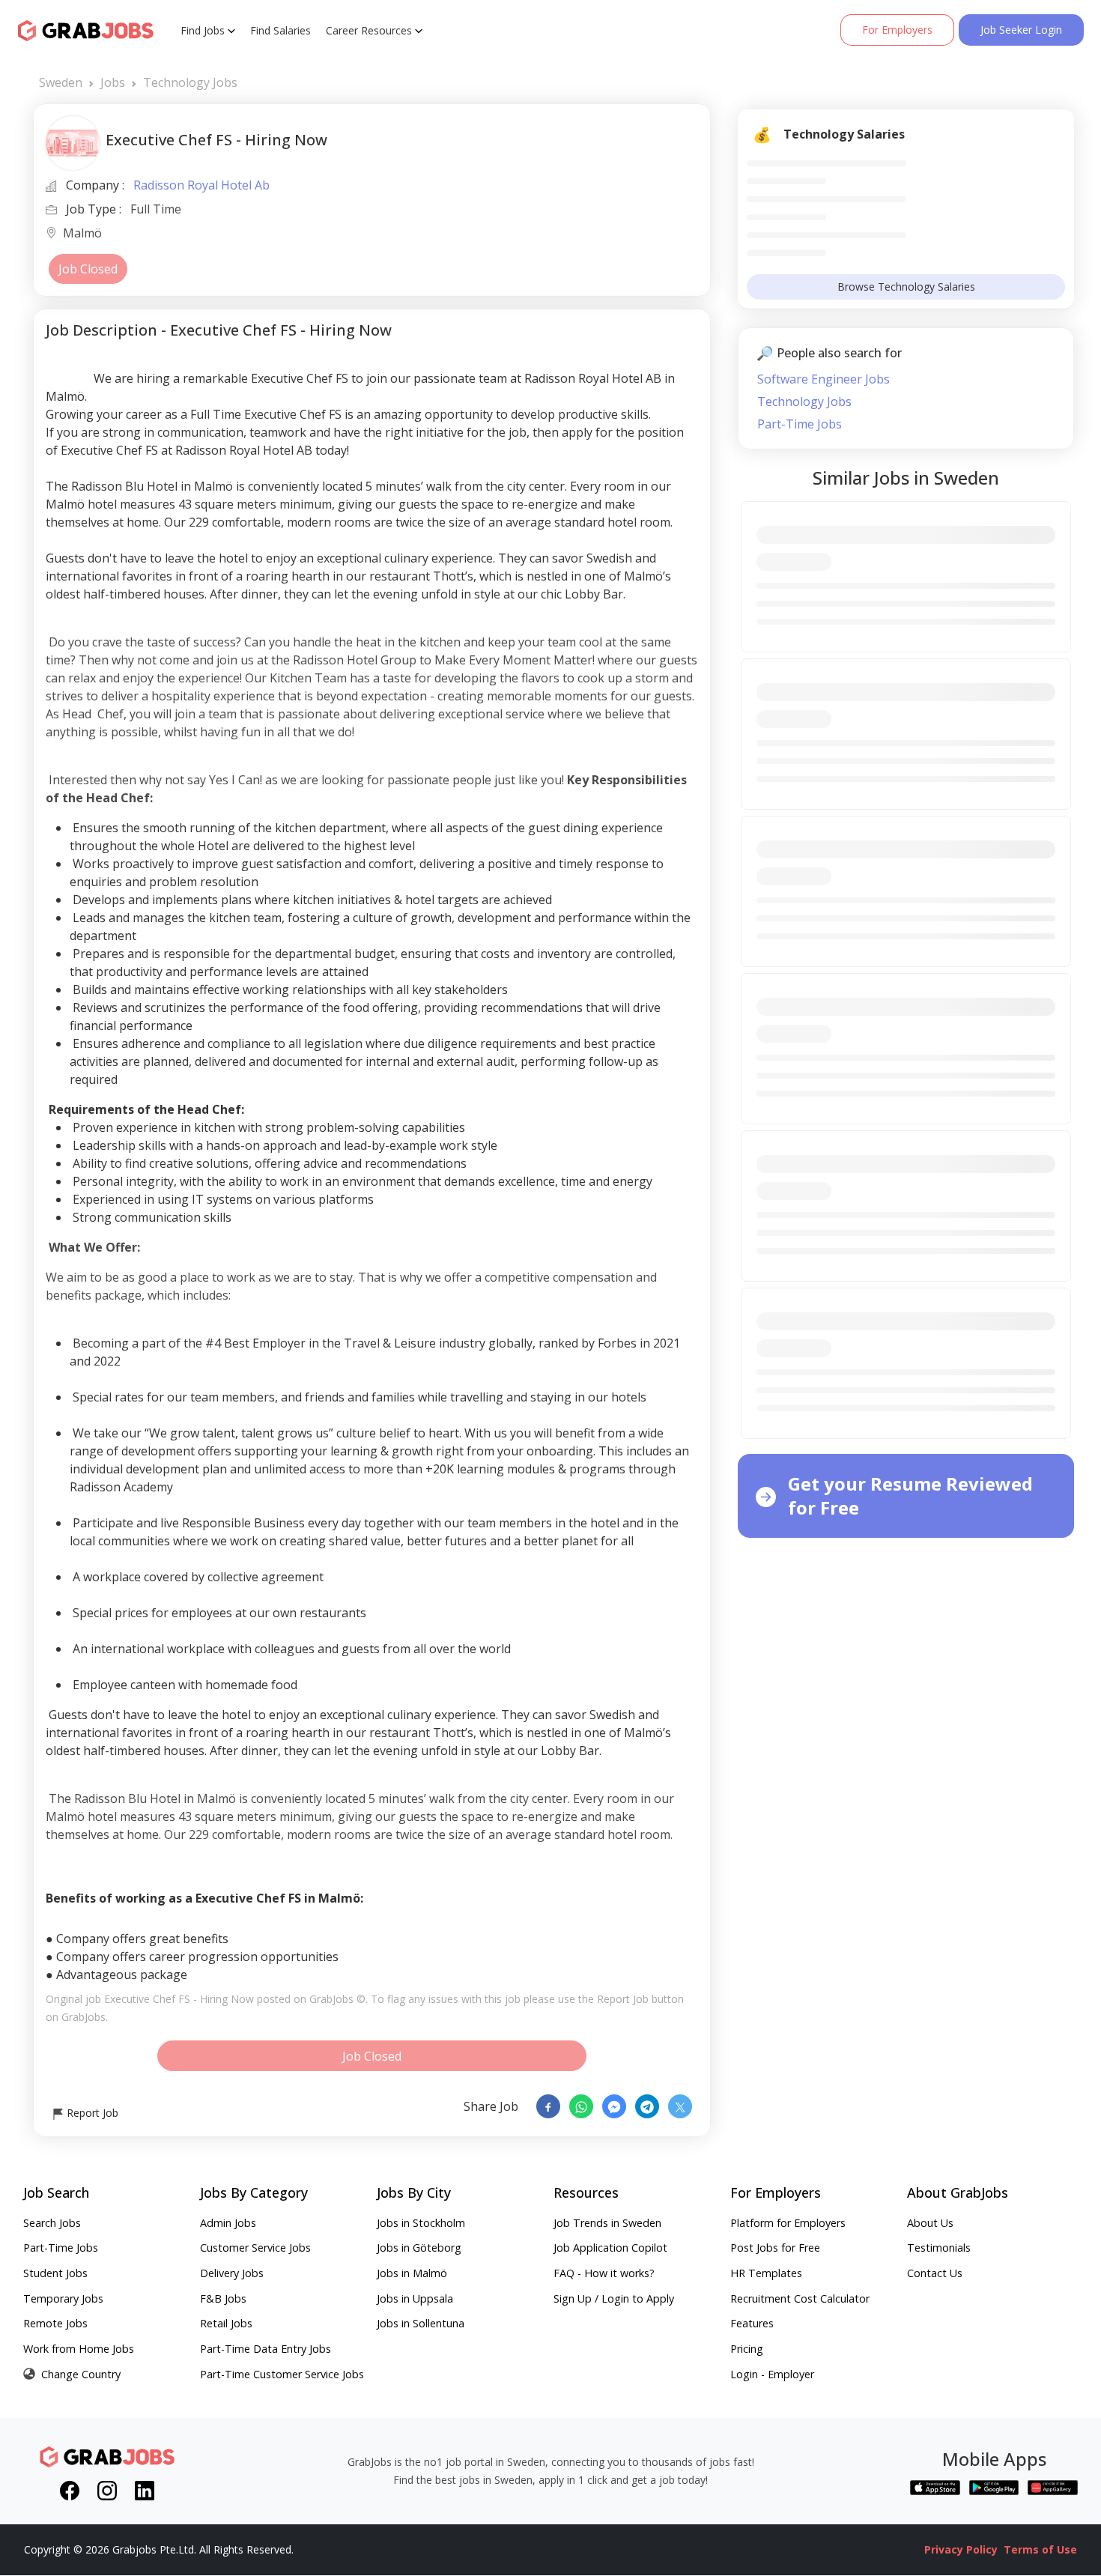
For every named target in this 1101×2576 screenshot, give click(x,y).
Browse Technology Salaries (906, 287)
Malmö (82, 234)
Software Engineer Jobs (824, 379)
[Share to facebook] (548, 2106)
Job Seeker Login (1021, 30)
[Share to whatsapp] (581, 2106)
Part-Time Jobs (800, 424)
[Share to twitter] (680, 2106)
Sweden (61, 82)
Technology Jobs (190, 82)
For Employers (897, 30)
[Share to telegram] (647, 2106)
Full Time (156, 209)
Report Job (91, 2113)
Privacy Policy (961, 2549)
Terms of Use (1040, 2549)
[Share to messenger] (614, 2106)
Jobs (113, 82)
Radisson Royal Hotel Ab (201, 185)
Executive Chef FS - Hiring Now (179, 1999)
